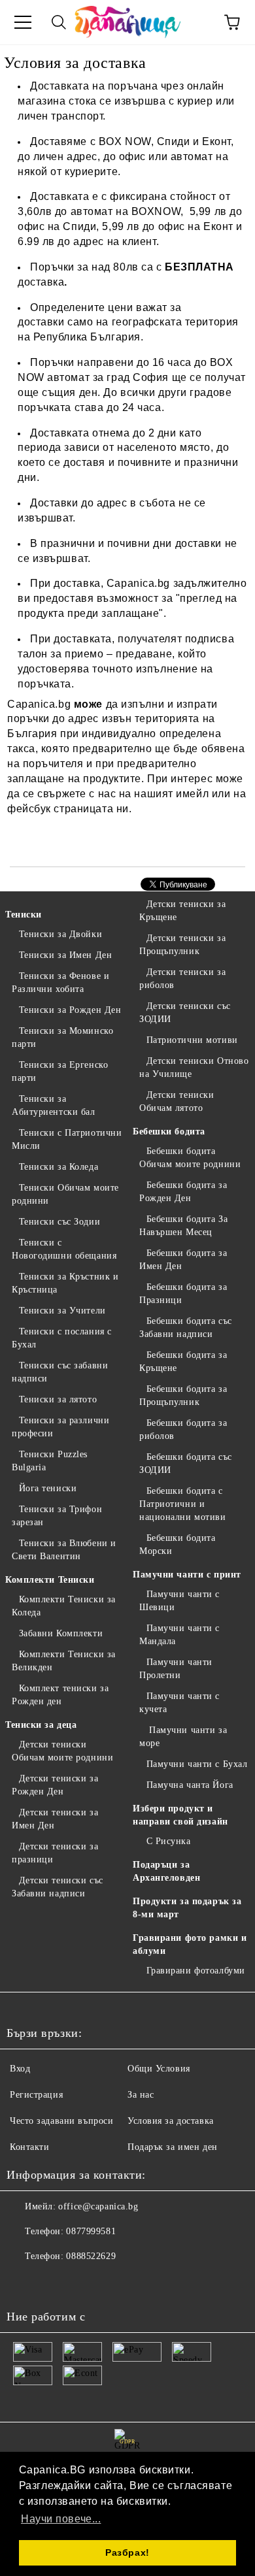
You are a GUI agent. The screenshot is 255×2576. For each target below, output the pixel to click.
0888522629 (91, 2256)
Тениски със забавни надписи (60, 1372)
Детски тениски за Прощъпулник (182, 945)
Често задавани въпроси (61, 2121)
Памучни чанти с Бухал (197, 1764)
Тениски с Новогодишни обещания (64, 1249)
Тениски (24, 915)
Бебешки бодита (169, 1131)
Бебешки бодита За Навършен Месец (183, 1226)
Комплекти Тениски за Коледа (64, 1606)
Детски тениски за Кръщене (182, 911)
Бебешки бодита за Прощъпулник (183, 1395)
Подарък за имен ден (173, 2147)
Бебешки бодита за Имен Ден (183, 1260)
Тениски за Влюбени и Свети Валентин (64, 1550)
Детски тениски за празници (55, 1853)
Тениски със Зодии (59, 1222)
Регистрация (36, 2095)
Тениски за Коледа (59, 1167)
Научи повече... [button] (61, 2519)
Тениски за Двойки (60, 934)
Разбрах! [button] (127, 2552)
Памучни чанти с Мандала (179, 1635)
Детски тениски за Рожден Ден (55, 1785)
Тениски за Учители (62, 1311)
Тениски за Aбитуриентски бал (54, 1105)
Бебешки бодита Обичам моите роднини (190, 1158)
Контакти (29, 2147)
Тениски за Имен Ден (65, 955)
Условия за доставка (171, 2121)
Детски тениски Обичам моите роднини (62, 1751)
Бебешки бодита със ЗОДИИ (186, 1463)
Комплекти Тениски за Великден (64, 1661)
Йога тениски (48, 1488)
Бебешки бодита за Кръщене (183, 1362)
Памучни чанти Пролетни (176, 1669)
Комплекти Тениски (50, 1580)
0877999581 (91, 2231)
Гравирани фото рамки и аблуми (190, 1944)
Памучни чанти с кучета (179, 1703)
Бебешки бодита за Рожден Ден (183, 1192)
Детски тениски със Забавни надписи (58, 1887)
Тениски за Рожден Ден (70, 1010)
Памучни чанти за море (183, 1737)
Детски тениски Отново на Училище (194, 1067)
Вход (20, 2069)
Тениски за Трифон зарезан (57, 1516)
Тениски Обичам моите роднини (65, 1194)
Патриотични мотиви (192, 1040)
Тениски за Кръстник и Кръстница (65, 1283)
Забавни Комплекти (61, 1633)
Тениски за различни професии (60, 1427)
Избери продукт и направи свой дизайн (180, 1815)
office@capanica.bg (98, 2206)
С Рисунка (169, 1841)
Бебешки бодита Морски (177, 1544)
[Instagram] (52, 2283)
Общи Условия (159, 2069)
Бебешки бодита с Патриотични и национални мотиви (183, 1504)
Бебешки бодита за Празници (183, 1294)
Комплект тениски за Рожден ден (60, 1695)
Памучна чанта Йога (190, 1785)
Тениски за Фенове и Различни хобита (60, 983)
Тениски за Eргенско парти (60, 1071)
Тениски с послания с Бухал (62, 1338)
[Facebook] (24, 2283)
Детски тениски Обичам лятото (177, 1101)
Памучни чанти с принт (187, 1575)
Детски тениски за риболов (182, 979)
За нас (141, 2095)
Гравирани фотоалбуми (196, 1971)
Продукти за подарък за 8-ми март (187, 1908)
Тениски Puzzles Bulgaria (50, 1461)
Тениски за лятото (58, 1399)
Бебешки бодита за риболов (183, 1429)
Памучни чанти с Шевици (179, 1601)
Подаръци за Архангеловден (166, 1871)
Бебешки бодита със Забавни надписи (186, 1328)
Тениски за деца (41, 1725)
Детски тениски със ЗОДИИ (185, 1013)
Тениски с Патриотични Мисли (67, 1139)
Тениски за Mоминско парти (62, 1037)
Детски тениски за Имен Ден (55, 1819)
